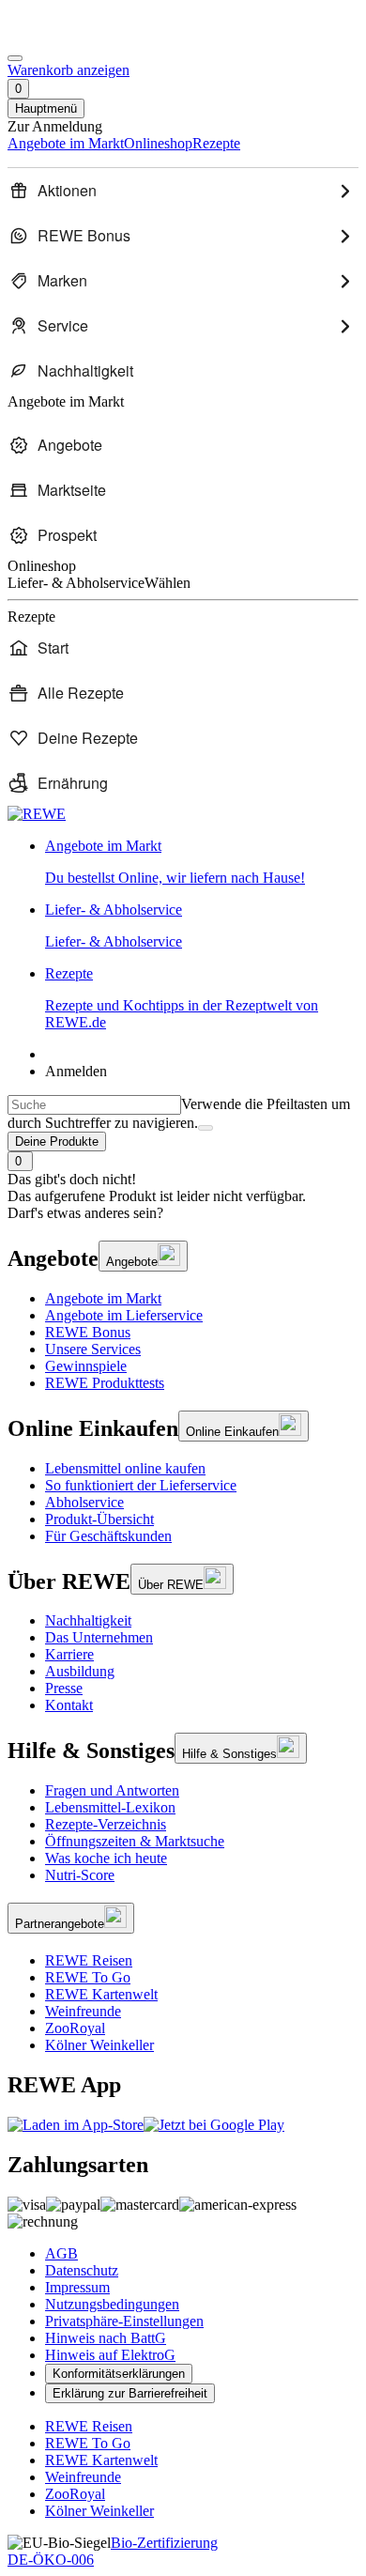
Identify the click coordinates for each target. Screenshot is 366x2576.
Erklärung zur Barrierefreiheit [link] (130, 2393)
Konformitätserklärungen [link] (119, 2374)
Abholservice (84, 1502)
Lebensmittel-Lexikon (110, 1807)
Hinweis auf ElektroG (110, 2355)
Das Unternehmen (99, 1637)
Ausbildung (80, 1671)
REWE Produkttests (105, 1383)
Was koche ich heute (106, 1858)
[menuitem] (183, 191)
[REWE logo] (37, 814)
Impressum (77, 2287)
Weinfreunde (83, 2011)
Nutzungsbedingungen (112, 2304)
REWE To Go (88, 1977)
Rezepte (182, 998)
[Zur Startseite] (71, 36)
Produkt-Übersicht (99, 1519)
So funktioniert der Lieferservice (141, 1485)
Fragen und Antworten (112, 1790)
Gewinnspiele (86, 1366)
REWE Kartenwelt (101, 1994)
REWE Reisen (89, 1960)
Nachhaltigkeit (88, 1620)
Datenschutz (82, 2270)
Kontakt (69, 1705)
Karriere (69, 1654)
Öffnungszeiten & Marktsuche (135, 1841)
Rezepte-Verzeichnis (106, 1824)
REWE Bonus (88, 1332)
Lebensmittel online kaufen (125, 1468)
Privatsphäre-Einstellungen (124, 2321)
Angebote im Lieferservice (124, 1315)
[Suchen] (206, 1128)
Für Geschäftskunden (108, 1536)
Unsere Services (93, 1349)
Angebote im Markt (103, 1298)
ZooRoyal (75, 2028)
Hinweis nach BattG (106, 2338)
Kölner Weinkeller (99, 2045)
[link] (202, 862)
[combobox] (94, 1105)
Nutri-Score (80, 1875)
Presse (64, 1688)
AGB (61, 2253)
